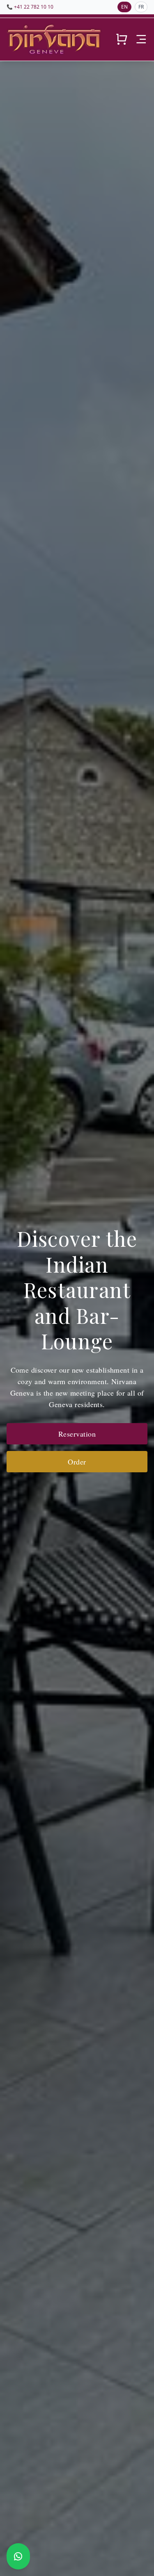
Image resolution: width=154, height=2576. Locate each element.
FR (141, 7)
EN (124, 7)
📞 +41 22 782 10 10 (30, 7)
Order (77, 1462)
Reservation (77, 1434)
